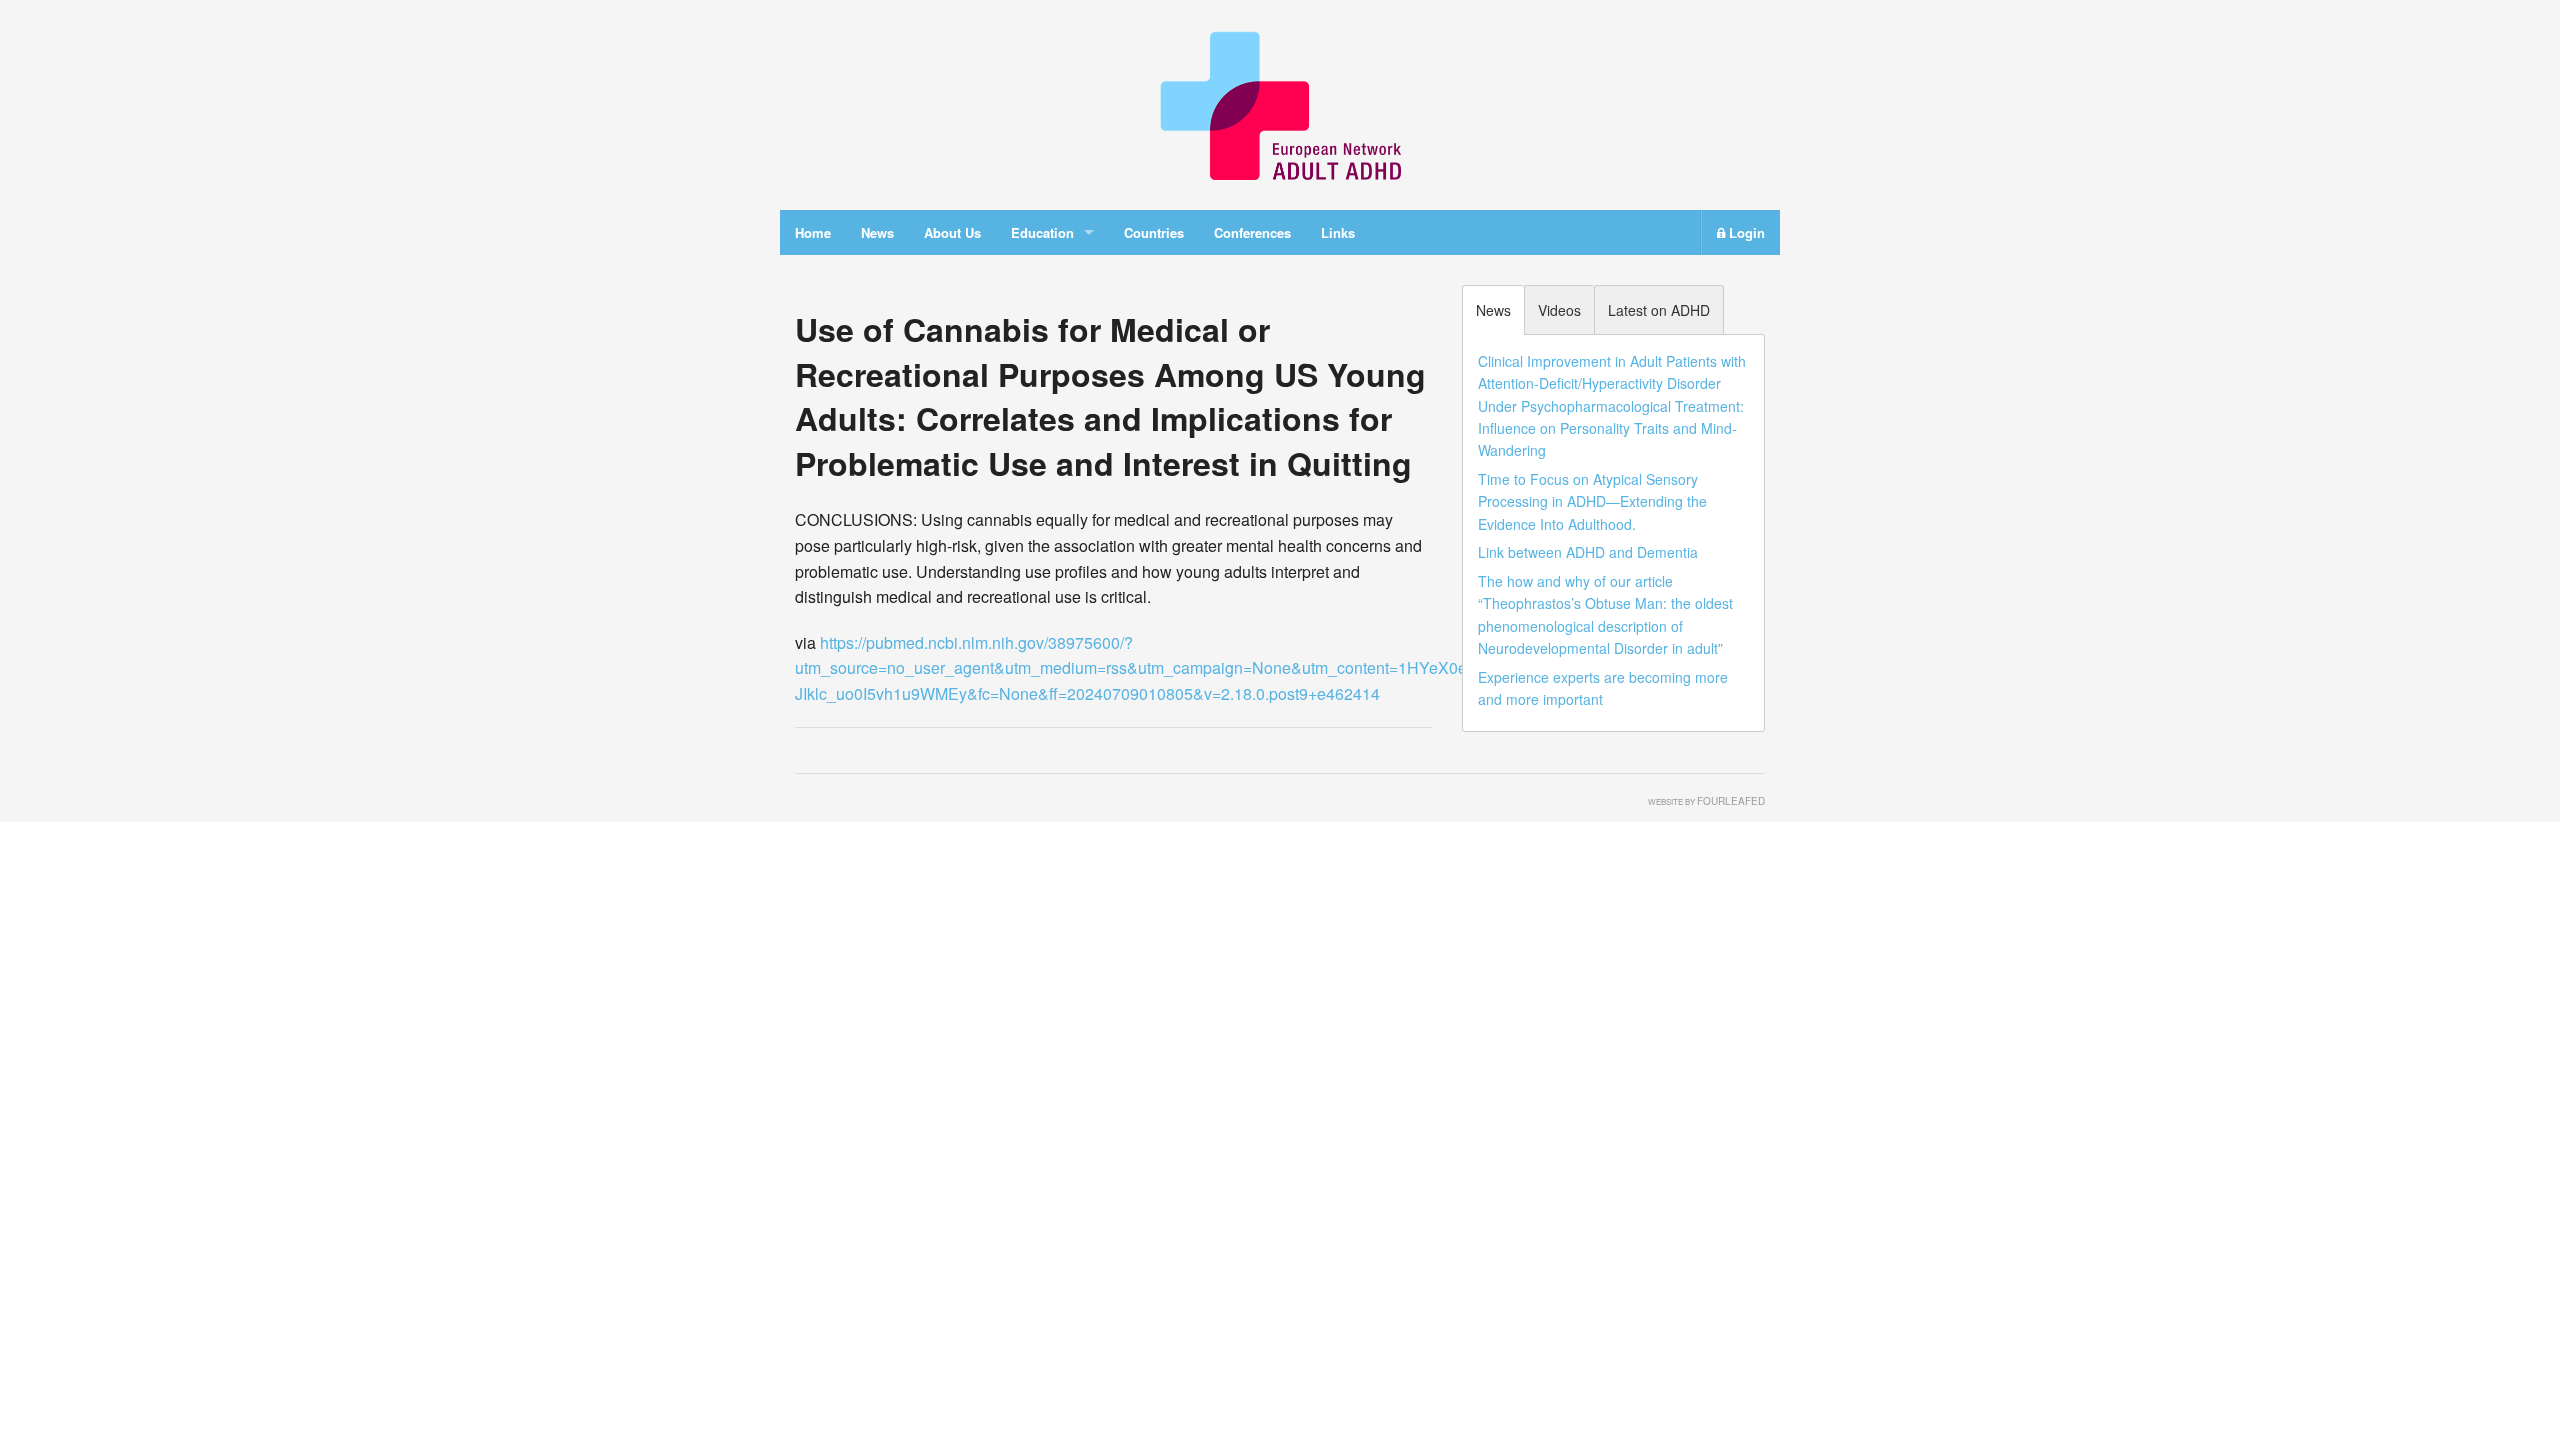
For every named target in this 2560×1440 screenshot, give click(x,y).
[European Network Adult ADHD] (1280, 102)
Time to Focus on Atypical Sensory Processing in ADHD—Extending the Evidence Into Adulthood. (1592, 501)
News (877, 232)
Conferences (1252, 232)
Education (1042, 232)
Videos (1559, 310)
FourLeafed (1731, 801)
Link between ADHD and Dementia (1588, 552)
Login (1745, 232)
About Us (952, 232)
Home (813, 232)
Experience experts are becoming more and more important (1603, 688)
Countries (1154, 232)
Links (1338, 232)
